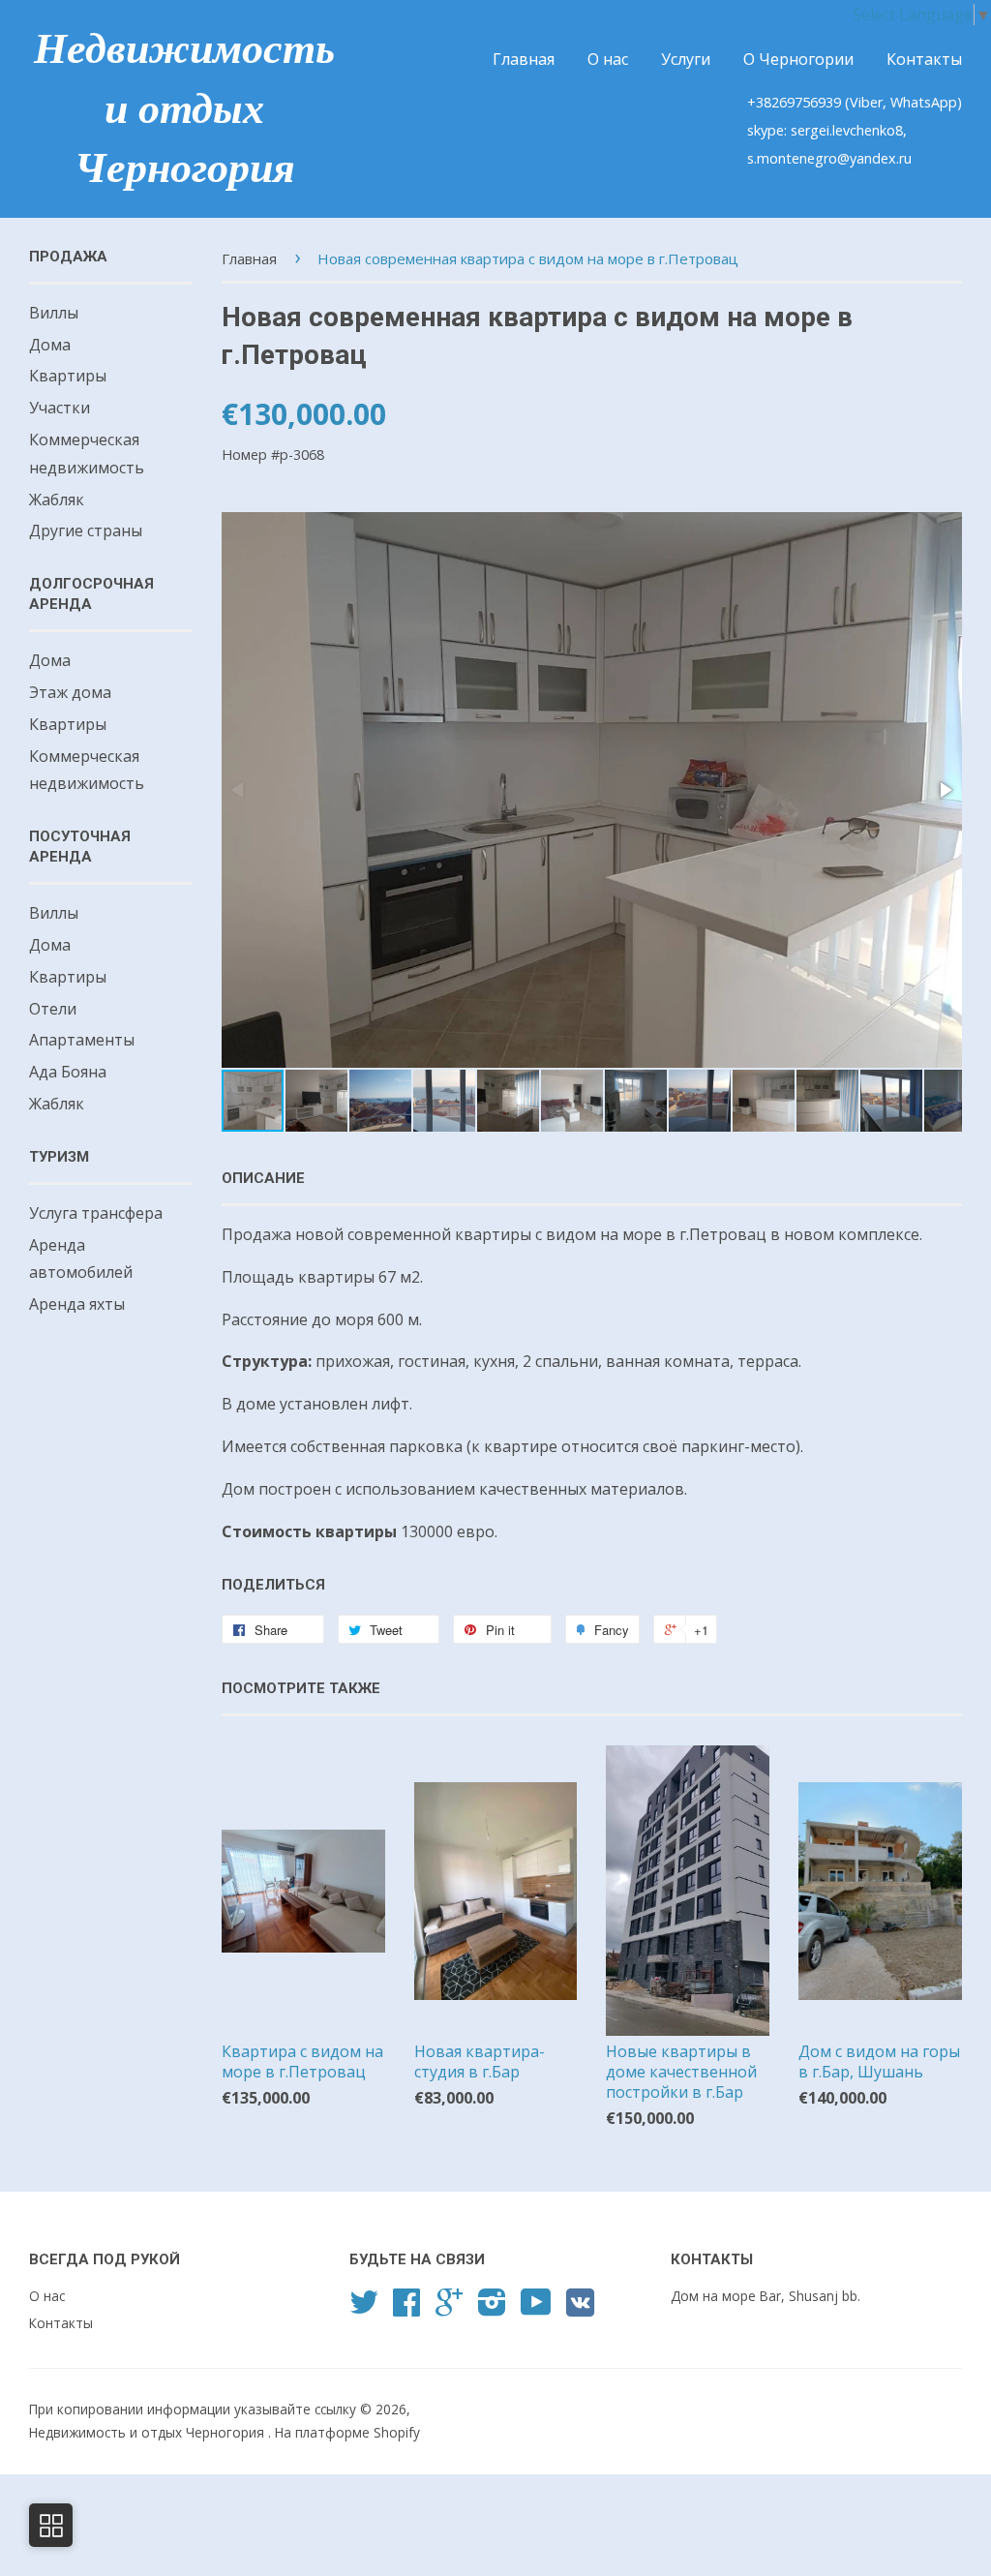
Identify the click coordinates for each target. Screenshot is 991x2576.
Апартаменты (82, 1040)
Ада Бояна (68, 1072)
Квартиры (68, 376)
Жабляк (57, 500)
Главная (524, 59)
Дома (50, 345)
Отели (53, 1009)
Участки (60, 408)
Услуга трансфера (96, 1213)
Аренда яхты (77, 1304)
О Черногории (798, 59)
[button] (945, 790)
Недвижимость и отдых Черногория (184, 108)
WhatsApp (924, 102)
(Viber (864, 102)
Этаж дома (70, 692)
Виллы (54, 313)
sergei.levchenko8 (847, 130)
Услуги (686, 59)
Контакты (924, 59)
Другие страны (86, 530)
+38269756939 (796, 102)
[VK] (580, 2309)
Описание (263, 1178)
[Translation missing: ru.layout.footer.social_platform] (364, 2308)
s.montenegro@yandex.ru (829, 158)
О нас (608, 59)
